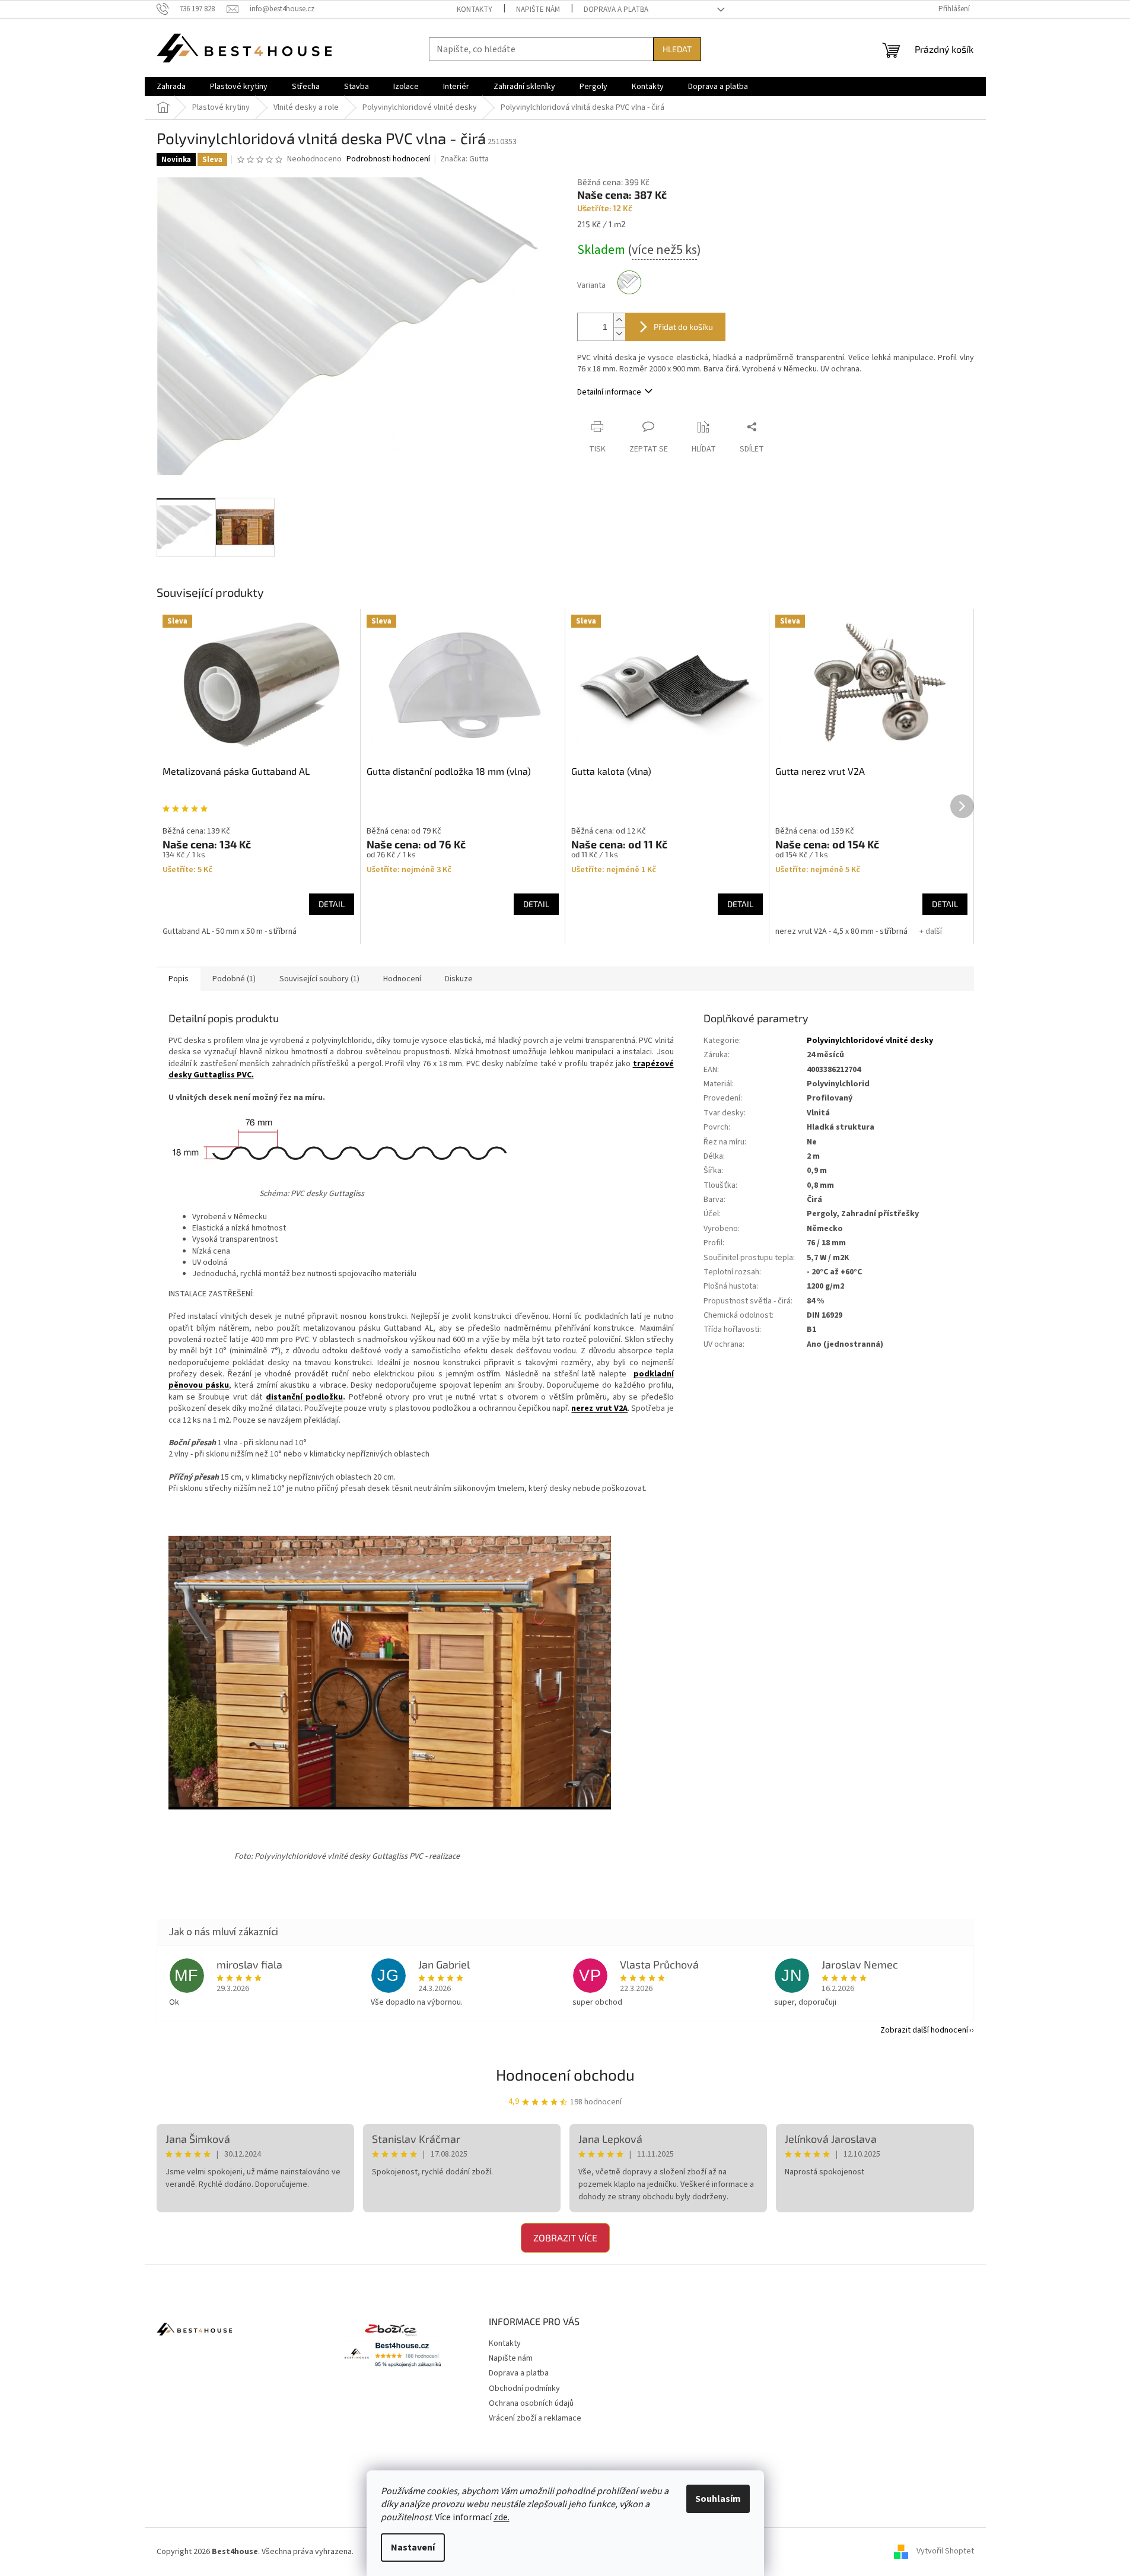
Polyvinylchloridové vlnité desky (870, 1041)
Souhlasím (718, 2499)
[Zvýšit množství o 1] (619, 320)
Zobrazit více (565, 2238)
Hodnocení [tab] (402, 979)
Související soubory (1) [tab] (319, 979)
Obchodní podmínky (524, 2389)
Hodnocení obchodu (565, 2074)
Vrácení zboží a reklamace (535, 2418)
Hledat (677, 49)
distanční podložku (304, 1397)
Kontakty (475, 9)
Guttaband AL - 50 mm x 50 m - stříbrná (230, 931)
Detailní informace (609, 392)
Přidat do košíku (683, 327)
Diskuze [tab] (459, 979)
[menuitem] (171, 87)
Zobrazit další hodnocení (924, 2030)
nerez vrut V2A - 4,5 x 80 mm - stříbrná (841, 931)
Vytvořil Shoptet (945, 2552)
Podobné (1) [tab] (234, 979)
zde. (502, 2517)
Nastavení (413, 2548)
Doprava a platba (616, 9)
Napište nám (538, 9)
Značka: (464, 159)
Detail (332, 904)
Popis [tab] (179, 979)
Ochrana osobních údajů (531, 2403)
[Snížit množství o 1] (619, 334)
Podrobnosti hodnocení (388, 159)
